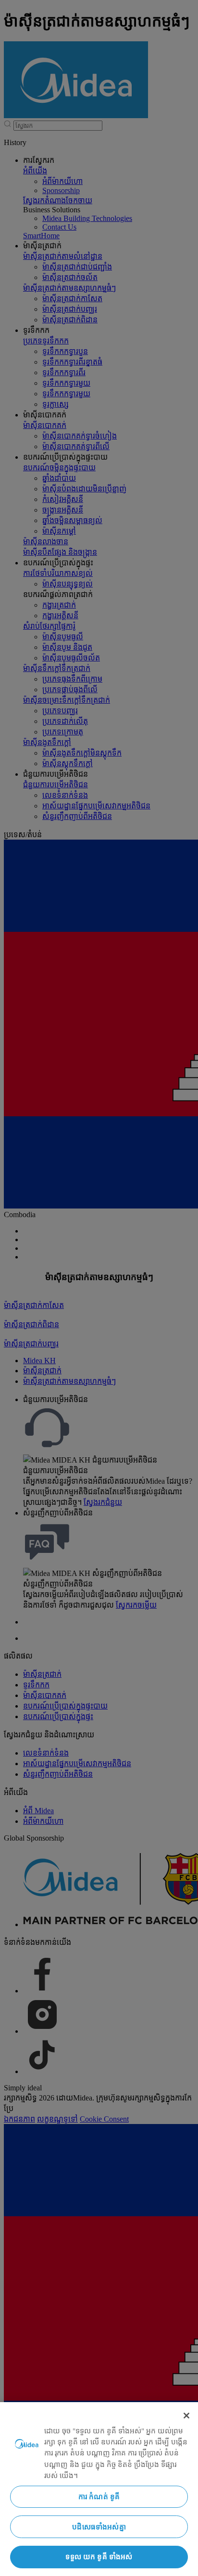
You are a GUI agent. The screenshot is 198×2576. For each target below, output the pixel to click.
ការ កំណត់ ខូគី (99, 2497)
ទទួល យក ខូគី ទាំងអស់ (99, 2557)
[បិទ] (186, 2416)
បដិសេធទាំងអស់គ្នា (99, 2527)
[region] (99, 2489)
